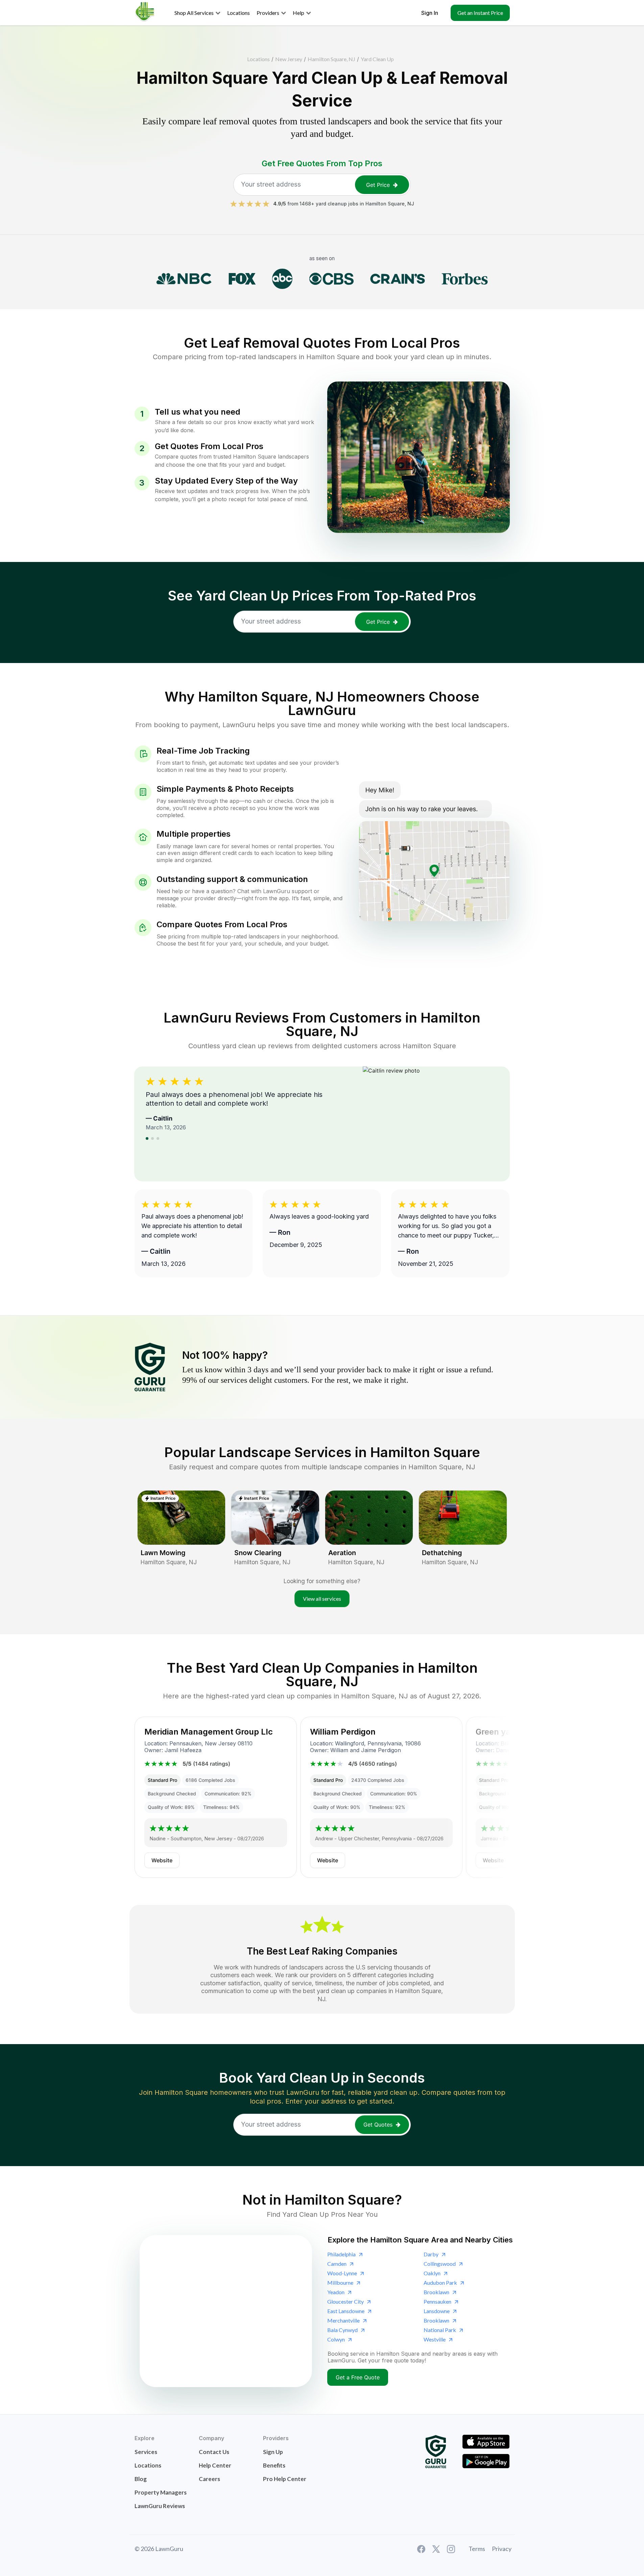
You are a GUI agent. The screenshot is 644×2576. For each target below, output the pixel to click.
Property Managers (161, 2492)
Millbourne (340, 2283)
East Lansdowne (346, 2311)
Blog (141, 2479)
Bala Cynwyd (342, 2330)
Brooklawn (436, 2292)
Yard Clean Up (377, 59)
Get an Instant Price (480, 13)
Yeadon (336, 2292)
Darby (431, 2254)
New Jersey (289, 59)
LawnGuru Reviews (160, 2506)
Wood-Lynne (342, 2273)
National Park (440, 2330)
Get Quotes (378, 2125)
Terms (477, 2549)
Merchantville (343, 2320)
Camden (337, 2264)
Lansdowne (437, 2311)
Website (162, 1860)
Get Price (378, 185)
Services (146, 2452)
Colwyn (336, 2339)
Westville (435, 2339)
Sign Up (273, 2452)
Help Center (215, 2465)
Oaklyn (432, 2273)
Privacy (502, 2549)
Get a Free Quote (358, 2377)
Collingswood (440, 2264)
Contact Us (214, 2452)
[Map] (226, 2311)
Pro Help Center (285, 2479)
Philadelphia (341, 2254)
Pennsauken (437, 2301)
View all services (322, 1599)
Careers (209, 2479)
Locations (258, 59)
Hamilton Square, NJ (331, 59)
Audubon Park (440, 2283)
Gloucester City (345, 2301)
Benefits (274, 2465)
